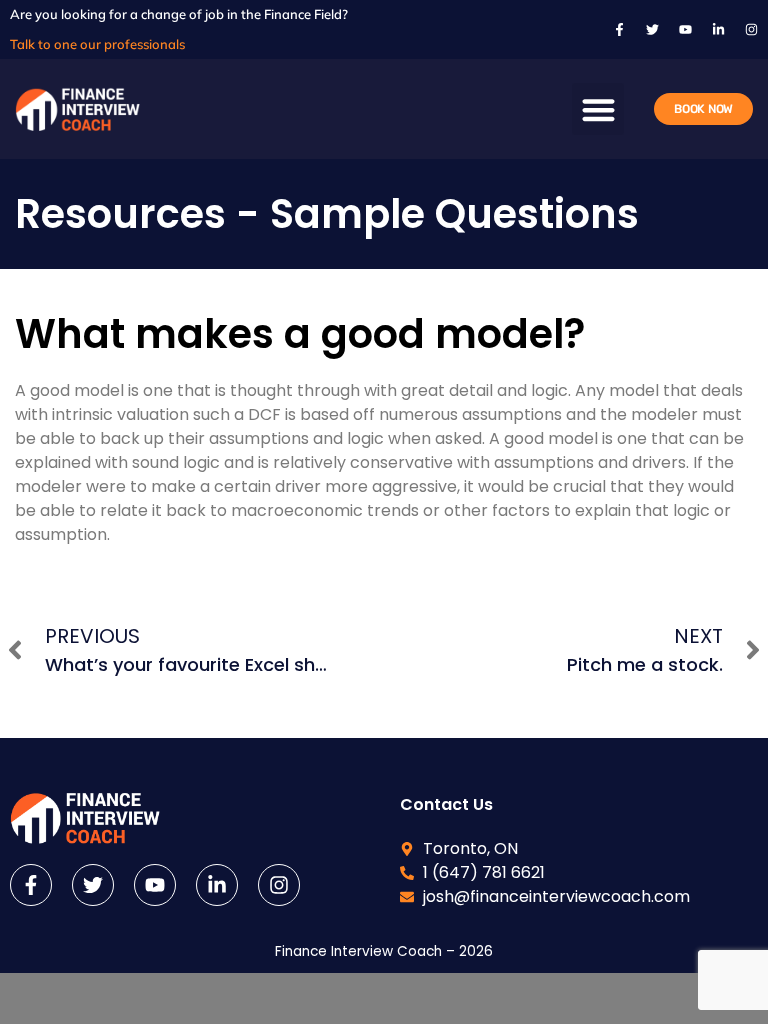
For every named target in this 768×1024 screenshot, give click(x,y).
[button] (598, 109)
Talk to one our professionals (97, 44)
